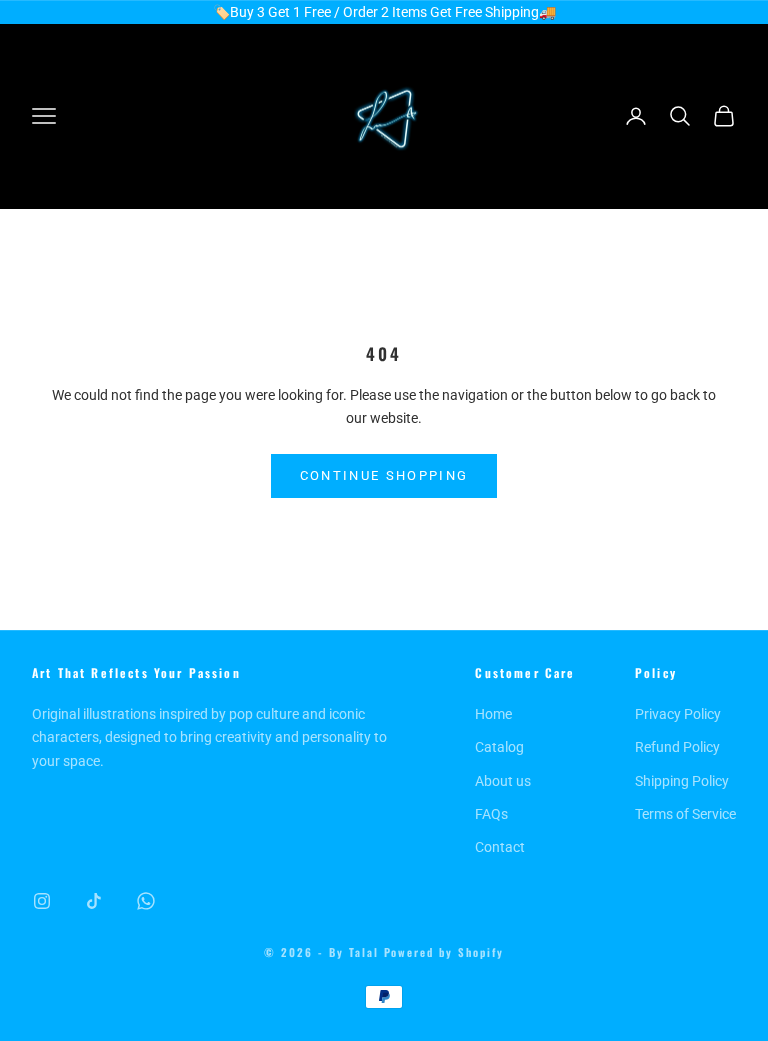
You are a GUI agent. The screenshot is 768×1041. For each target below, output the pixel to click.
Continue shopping (384, 475)
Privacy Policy (678, 714)
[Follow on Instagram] (42, 901)
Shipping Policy (682, 781)
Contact (500, 847)
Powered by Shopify (444, 952)
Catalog (499, 747)
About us (503, 781)
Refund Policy (677, 747)
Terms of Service (685, 814)
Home (493, 714)
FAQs (491, 814)
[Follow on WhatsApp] (146, 901)
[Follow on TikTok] (94, 901)
